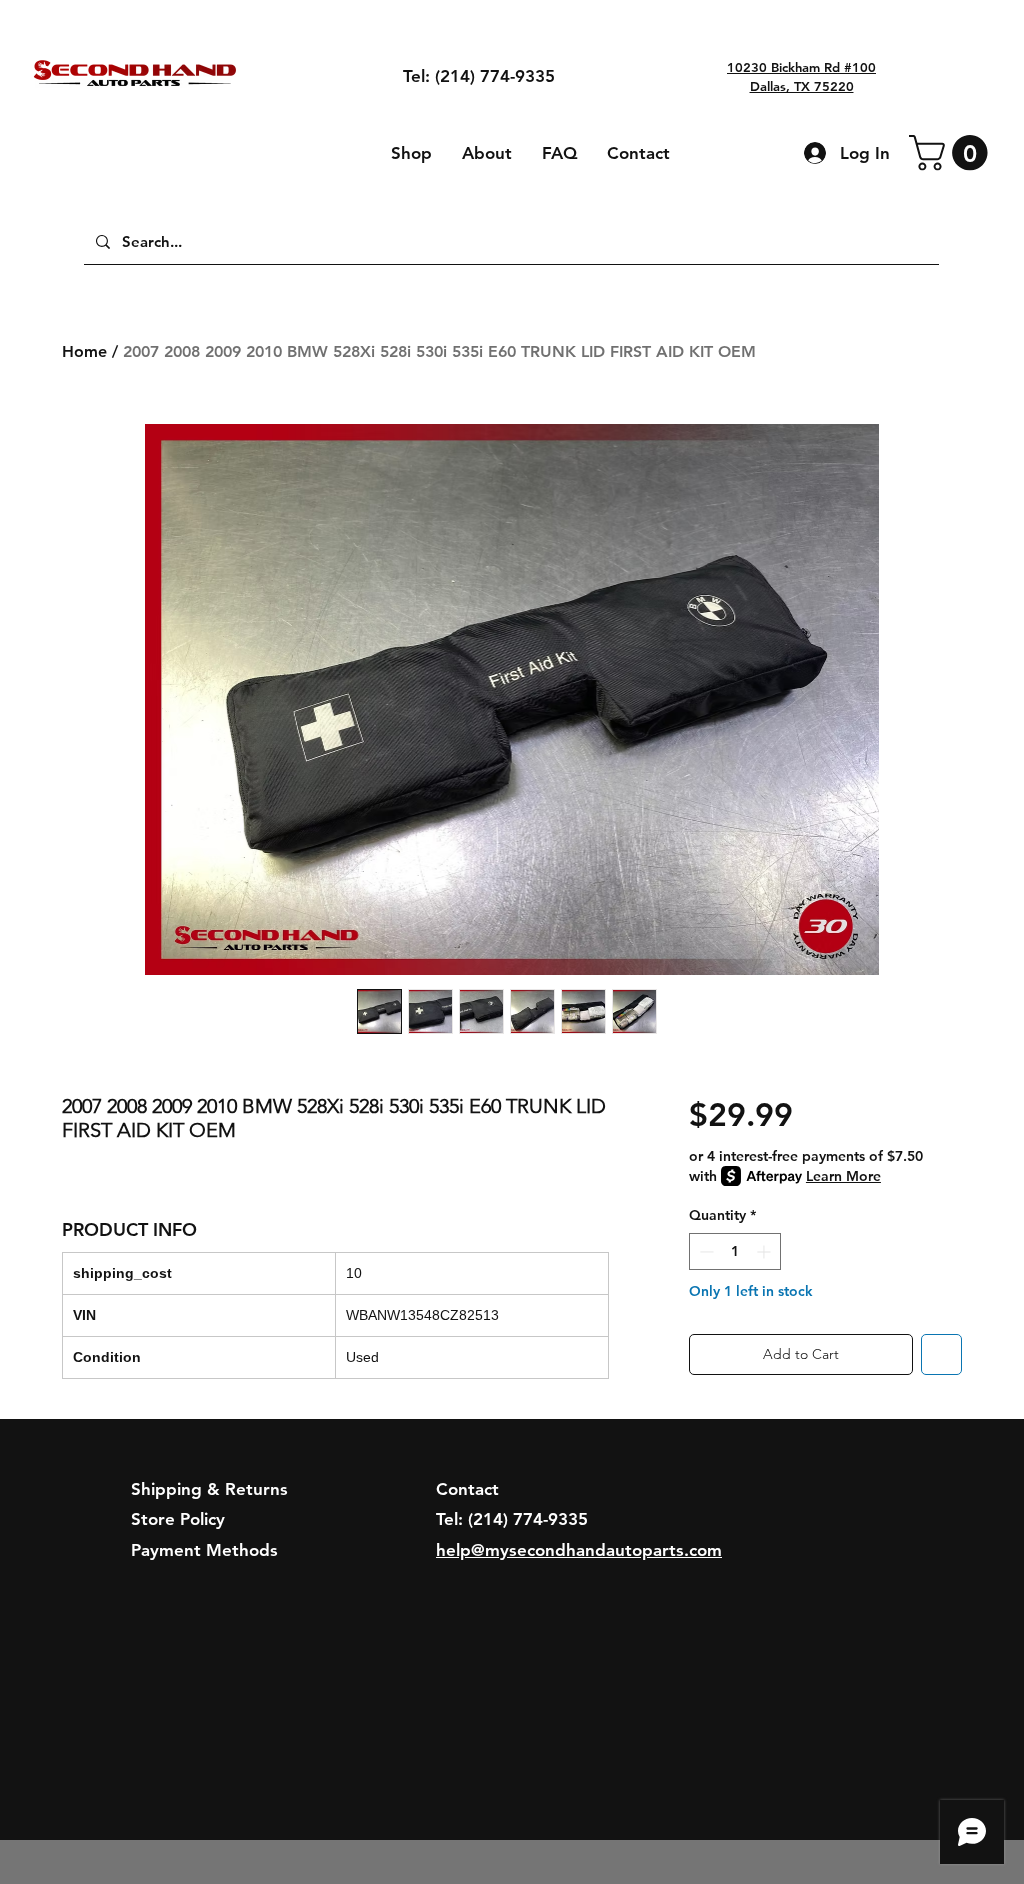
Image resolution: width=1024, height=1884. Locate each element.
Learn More (843, 1176)
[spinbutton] (735, 1251)
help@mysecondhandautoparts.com (579, 1550)
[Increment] (765, 1251)
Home (84, 351)
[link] (952, 152)
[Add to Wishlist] (941, 1354)
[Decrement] (704, 1251)
